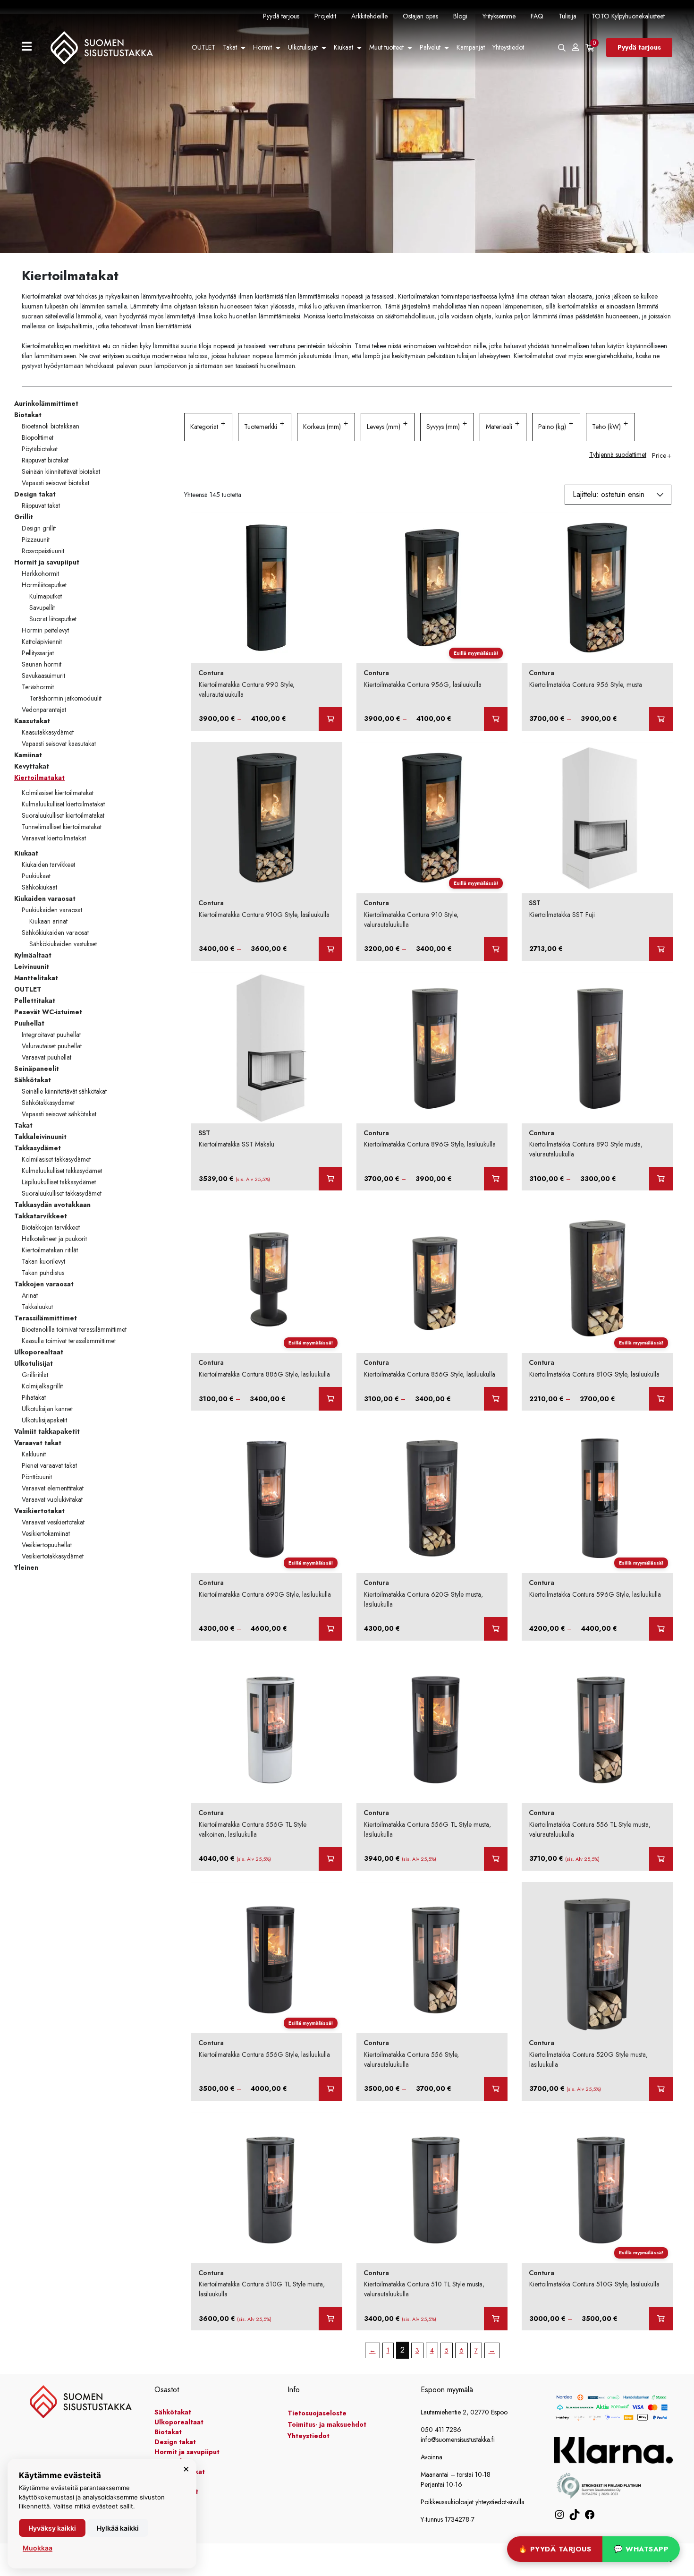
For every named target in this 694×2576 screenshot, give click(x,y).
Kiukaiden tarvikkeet (48, 864)
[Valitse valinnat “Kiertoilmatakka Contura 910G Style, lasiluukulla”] (330, 949)
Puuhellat (29, 1023)
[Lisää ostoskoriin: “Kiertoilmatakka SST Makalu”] (330, 1179)
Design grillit (39, 528)
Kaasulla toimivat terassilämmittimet (69, 1341)
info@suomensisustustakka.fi (458, 2439)
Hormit (262, 47)
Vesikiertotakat (39, 1511)
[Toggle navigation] (30, 47)
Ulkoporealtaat (39, 1352)
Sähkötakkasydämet (48, 1103)
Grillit (24, 517)
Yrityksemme (499, 16)
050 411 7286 (441, 2430)
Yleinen (26, 1567)
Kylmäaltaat (33, 955)
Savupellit (42, 608)
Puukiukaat (36, 876)
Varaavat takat (38, 1443)
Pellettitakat (35, 1001)
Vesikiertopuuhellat (47, 1545)
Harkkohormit (40, 573)
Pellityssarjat (38, 653)
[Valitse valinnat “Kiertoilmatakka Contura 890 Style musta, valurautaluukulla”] (661, 1179)
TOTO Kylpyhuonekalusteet (628, 16)
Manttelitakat (36, 978)
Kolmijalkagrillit (42, 1386)
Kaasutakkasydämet (48, 732)
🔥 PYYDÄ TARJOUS (555, 2549)
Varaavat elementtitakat (53, 1488)
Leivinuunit (32, 967)
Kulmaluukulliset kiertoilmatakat (63, 804)
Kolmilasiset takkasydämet (56, 1159)
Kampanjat (471, 47)
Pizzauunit (36, 539)
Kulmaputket (46, 596)
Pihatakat (34, 1397)
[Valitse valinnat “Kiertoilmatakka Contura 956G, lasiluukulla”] (496, 719)
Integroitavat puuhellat (51, 1035)
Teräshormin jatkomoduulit (65, 698)
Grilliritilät (35, 1375)
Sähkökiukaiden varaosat (55, 933)
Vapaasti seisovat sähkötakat (59, 1114)
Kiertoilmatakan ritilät (50, 1250)
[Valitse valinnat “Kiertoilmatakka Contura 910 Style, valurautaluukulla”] (496, 949)
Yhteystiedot (508, 47)
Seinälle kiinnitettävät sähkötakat (64, 1091)
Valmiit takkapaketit (47, 1431)
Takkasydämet (38, 1148)
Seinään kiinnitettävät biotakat (61, 471)
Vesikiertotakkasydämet (53, 1556)
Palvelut (430, 47)
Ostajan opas (420, 16)
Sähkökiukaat (39, 887)
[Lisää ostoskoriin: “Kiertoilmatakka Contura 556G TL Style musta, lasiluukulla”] (496, 1859)
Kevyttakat (32, 766)
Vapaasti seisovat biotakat (55, 483)
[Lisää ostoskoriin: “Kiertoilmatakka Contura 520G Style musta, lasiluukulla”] (661, 2089)
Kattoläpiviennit (42, 642)
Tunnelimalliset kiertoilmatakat (62, 827)
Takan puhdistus (43, 1273)
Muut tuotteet (386, 47)
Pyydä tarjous (281, 16)
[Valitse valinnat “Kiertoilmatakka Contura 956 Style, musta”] (661, 719)
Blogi (460, 16)
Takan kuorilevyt (43, 1261)
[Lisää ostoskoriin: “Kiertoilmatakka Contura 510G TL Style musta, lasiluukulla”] (330, 2319)
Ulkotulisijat (303, 47)
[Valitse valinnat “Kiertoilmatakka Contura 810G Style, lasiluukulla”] (661, 1399)
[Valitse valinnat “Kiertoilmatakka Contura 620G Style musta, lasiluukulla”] (496, 1629)
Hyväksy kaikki (52, 2528)
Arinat (30, 1295)
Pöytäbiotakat (40, 449)
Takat (230, 47)
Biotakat (28, 415)
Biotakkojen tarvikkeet (51, 1227)
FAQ (537, 16)
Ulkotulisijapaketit (44, 1420)
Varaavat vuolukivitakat (52, 1499)
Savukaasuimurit (43, 676)
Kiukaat (343, 47)
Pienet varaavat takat (49, 1465)
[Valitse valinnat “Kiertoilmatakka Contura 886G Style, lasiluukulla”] (330, 1399)
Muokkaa (38, 2548)
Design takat (35, 494)
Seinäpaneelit (37, 1069)
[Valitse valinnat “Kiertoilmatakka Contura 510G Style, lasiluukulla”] (661, 2319)
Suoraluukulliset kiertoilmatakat (63, 815)
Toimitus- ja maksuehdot (327, 2424)
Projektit (325, 16)
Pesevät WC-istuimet (48, 1012)
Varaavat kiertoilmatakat (54, 838)
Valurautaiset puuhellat (52, 1046)
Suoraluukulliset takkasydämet (62, 1193)
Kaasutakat (32, 721)
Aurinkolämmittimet (46, 403)
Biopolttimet (38, 437)
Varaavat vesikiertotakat (53, 1522)
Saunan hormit (42, 664)
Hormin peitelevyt (45, 630)
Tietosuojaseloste (317, 2413)
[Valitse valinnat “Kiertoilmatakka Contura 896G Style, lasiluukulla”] (496, 1179)
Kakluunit (34, 1454)
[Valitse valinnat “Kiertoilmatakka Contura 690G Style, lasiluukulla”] (330, 1629)
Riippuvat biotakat (45, 460)
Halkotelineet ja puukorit (54, 1239)
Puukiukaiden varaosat (52, 910)
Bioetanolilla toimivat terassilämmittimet (74, 1329)
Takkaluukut (37, 1307)
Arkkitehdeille (369, 16)
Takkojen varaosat (44, 1284)
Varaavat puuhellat (47, 1057)
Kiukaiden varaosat (45, 899)
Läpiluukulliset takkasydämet (59, 1182)
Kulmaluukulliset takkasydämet (62, 1171)
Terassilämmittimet (46, 1318)
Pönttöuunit (37, 1477)
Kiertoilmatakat (39, 778)
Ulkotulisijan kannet (47, 1409)
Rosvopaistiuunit (43, 551)
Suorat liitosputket (53, 619)
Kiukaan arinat (48, 921)
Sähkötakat (33, 1080)
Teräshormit (38, 687)
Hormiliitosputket (44, 585)
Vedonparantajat (44, 710)
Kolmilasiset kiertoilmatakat (58, 793)
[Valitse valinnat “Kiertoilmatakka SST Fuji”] (661, 949)
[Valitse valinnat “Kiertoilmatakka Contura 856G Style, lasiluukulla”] (496, 1399)
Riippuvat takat (41, 505)
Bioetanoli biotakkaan (51, 426)
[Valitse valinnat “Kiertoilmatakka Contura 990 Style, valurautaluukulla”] (330, 719)
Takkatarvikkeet (41, 1216)
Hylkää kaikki (118, 2528)
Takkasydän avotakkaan (52, 1205)
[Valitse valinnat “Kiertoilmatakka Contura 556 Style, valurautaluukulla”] (496, 2089)
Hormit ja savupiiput (47, 562)
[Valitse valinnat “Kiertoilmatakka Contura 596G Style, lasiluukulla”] (661, 1629)
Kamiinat (28, 755)
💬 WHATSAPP (641, 2549)
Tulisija (567, 16)
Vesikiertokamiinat (46, 1533)
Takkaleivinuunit (40, 1137)
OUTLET (203, 47)
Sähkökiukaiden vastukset (63, 944)
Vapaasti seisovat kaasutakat (59, 744)
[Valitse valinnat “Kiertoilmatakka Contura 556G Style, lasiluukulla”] (330, 2089)
